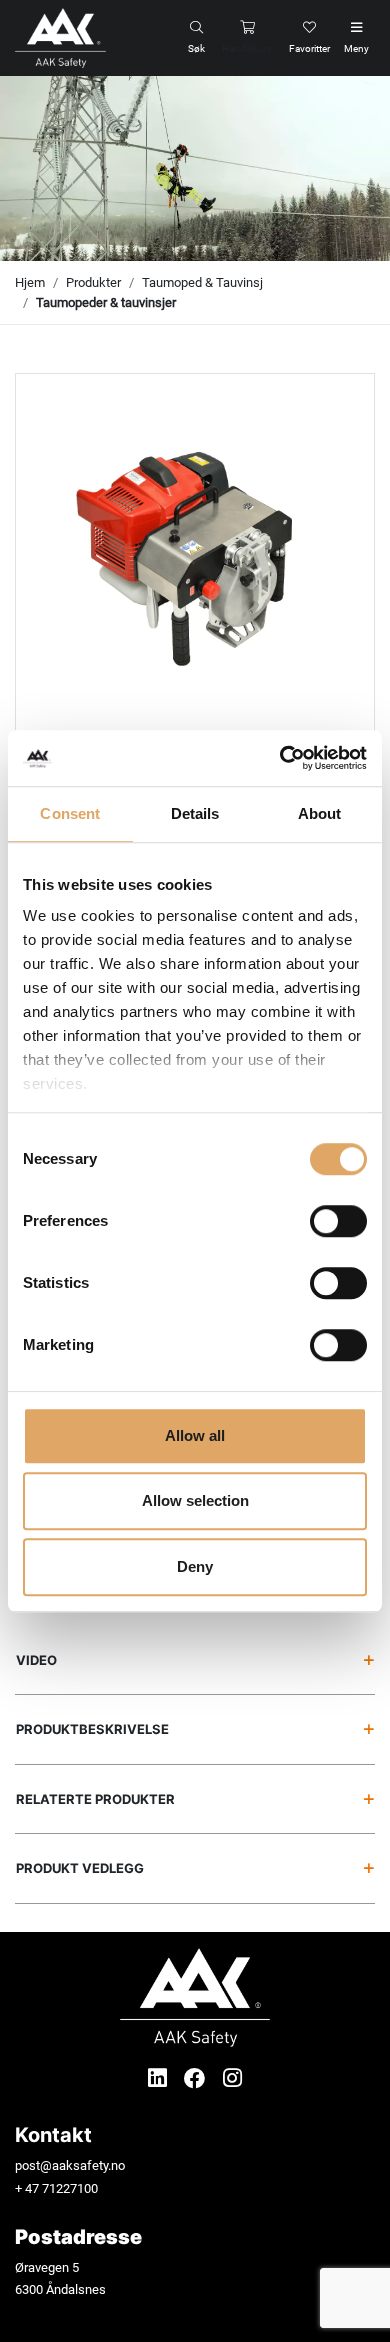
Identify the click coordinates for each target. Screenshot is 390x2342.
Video (36, 1660)
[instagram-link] (232, 2078)
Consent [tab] (70, 813)
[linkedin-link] (160, 2078)
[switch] (338, 1221)
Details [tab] (195, 813)
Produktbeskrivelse (92, 1729)
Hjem (30, 282)
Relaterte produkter (95, 1799)
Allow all (195, 1435)
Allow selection (195, 1500)
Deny (195, 1566)
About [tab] (320, 813)
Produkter (93, 282)
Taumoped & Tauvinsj (202, 282)
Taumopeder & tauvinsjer (106, 302)
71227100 (70, 2188)
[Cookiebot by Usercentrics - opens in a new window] (280, 758)
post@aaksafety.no (70, 2165)
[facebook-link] (197, 2078)
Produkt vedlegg (80, 1868)
